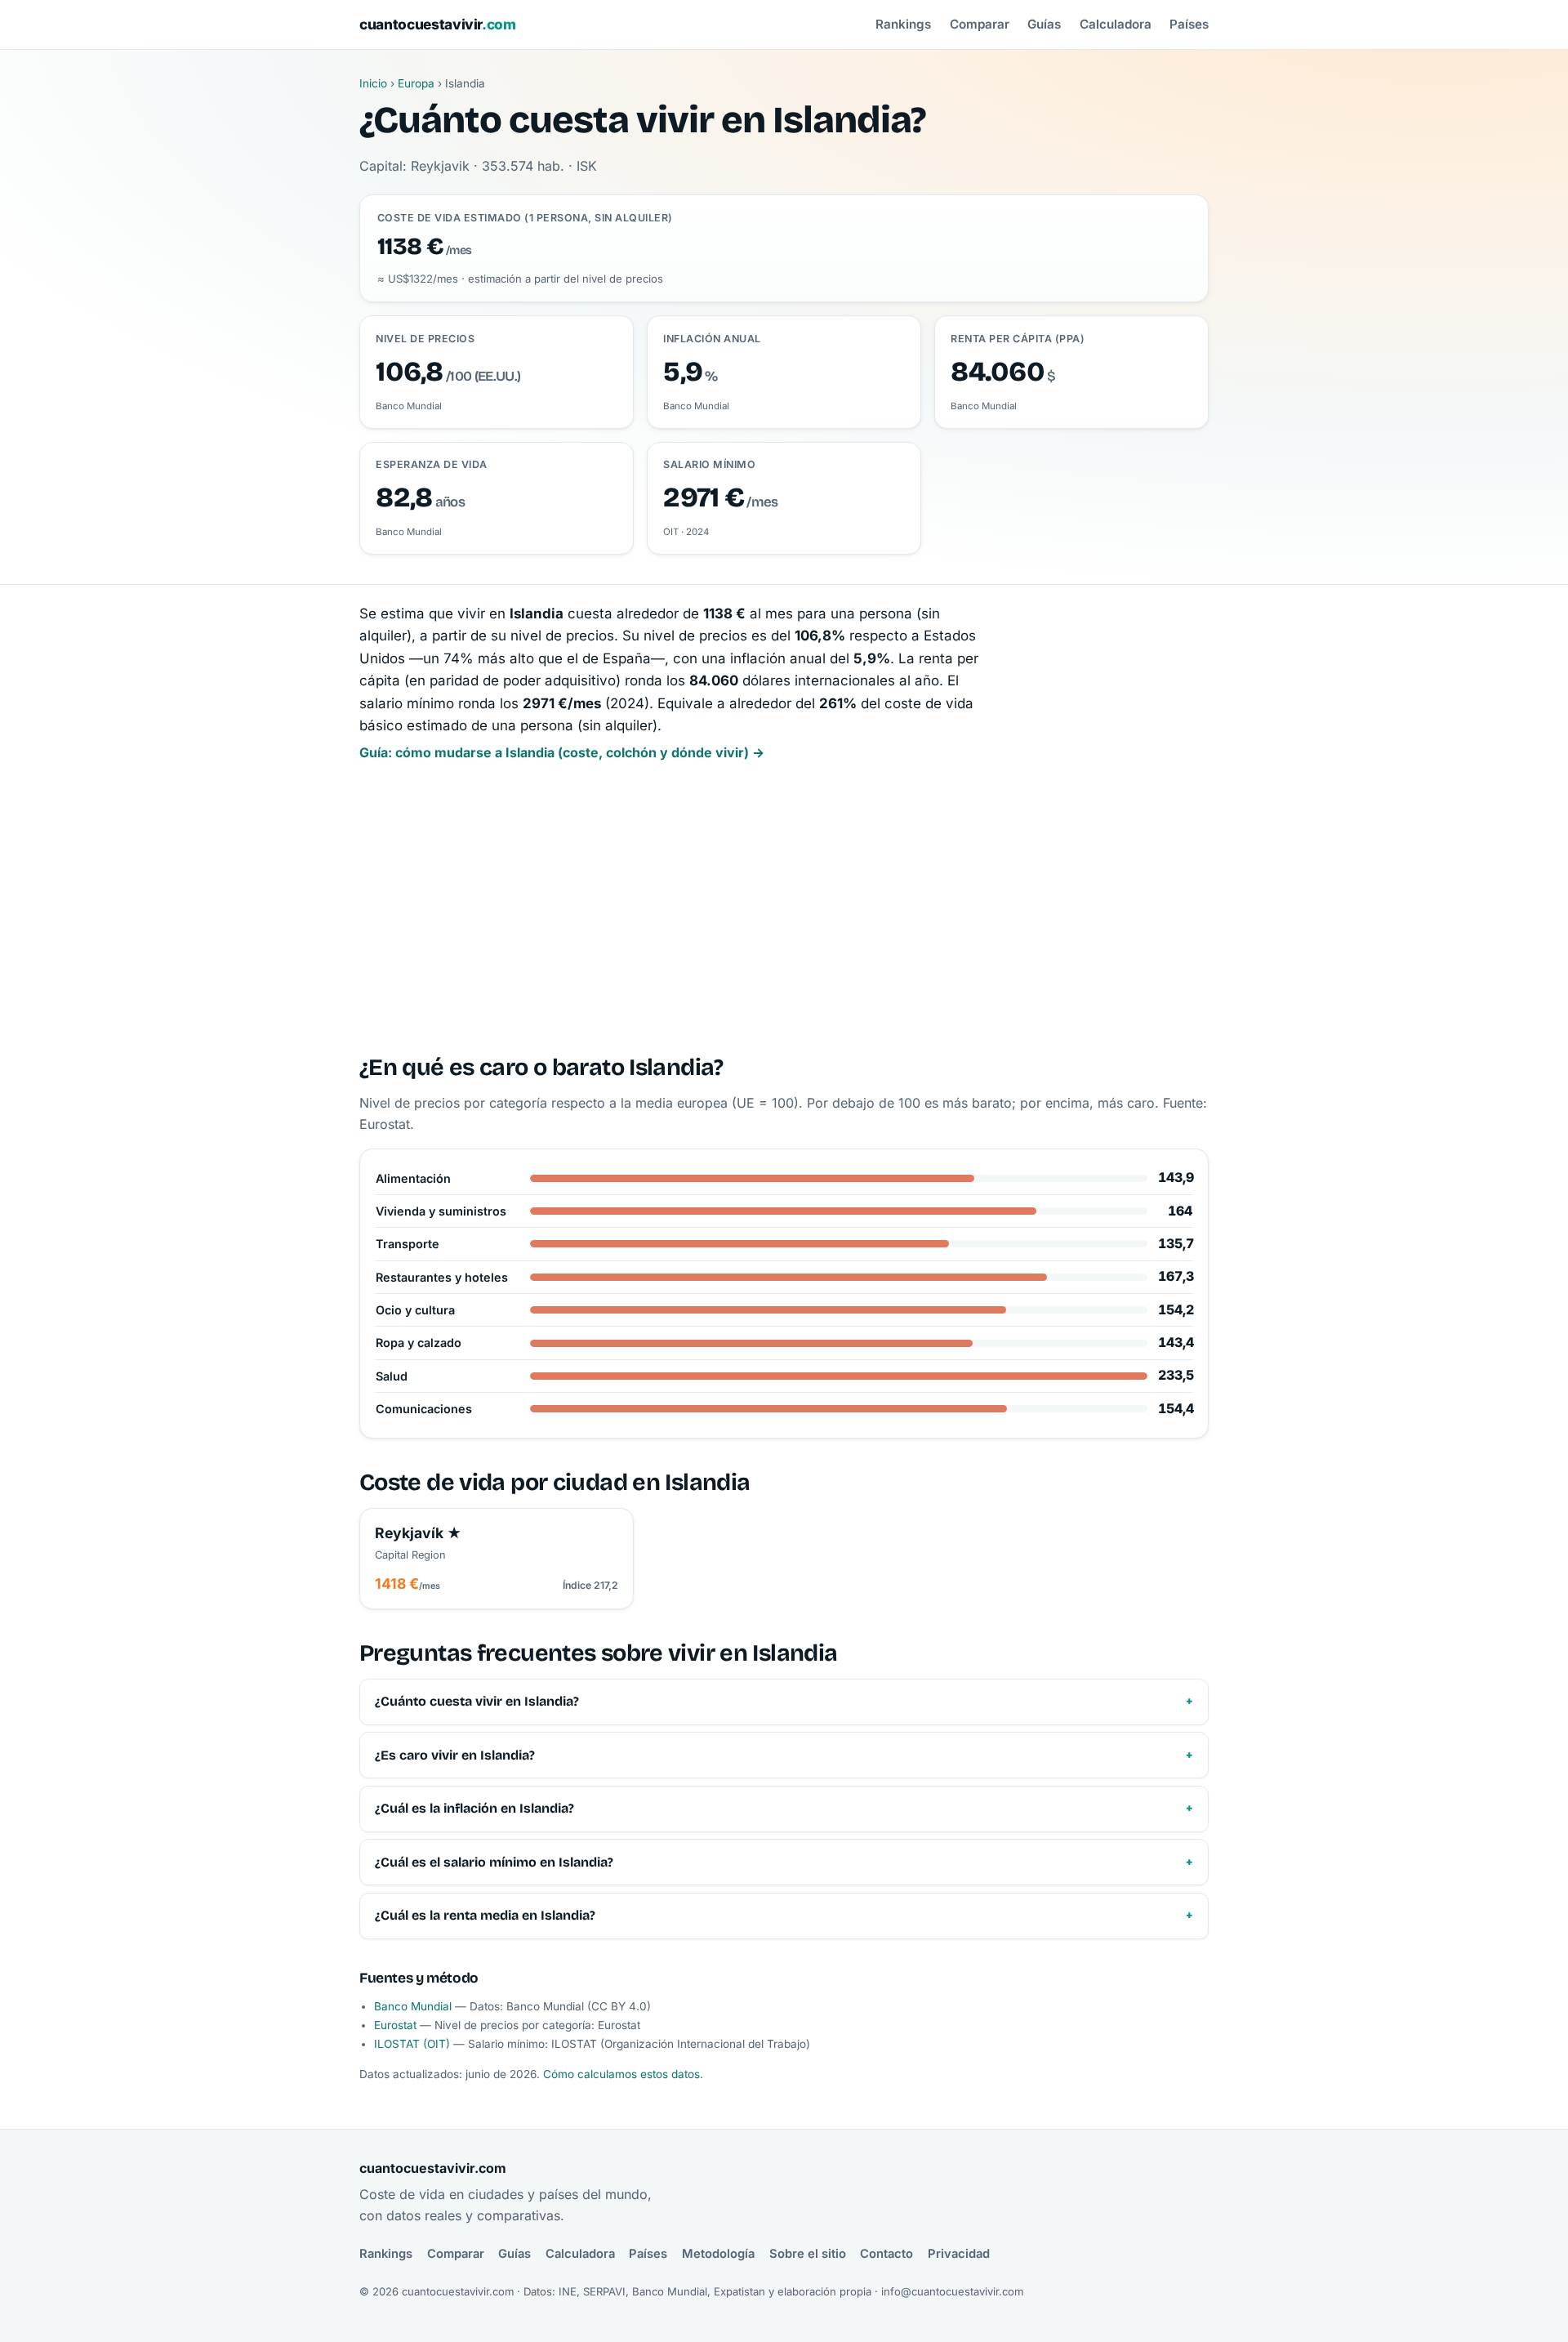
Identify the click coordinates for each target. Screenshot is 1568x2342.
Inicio (373, 83)
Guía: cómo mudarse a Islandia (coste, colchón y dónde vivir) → (562, 752)
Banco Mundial (413, 2006)
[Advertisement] (784, 909)
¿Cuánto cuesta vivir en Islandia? (477, 1701)
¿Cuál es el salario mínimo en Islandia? (494, 1862)
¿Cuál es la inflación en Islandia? (474, 1808)
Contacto (886, 2254)
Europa (416, 83)
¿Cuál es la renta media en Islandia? (485, 1915)
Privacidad (959, 2254)
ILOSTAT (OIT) (412, 2044)
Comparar (980, 24)
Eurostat (395, 2025)
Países (1189, 24)
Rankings (903, 24)
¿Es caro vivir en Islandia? (455, 1755)
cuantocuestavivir (438, 24)
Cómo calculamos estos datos (621, 2074)
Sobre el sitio (808, 2254)
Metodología (718, 2254)
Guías (1044, 24)
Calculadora (1116, 24)
